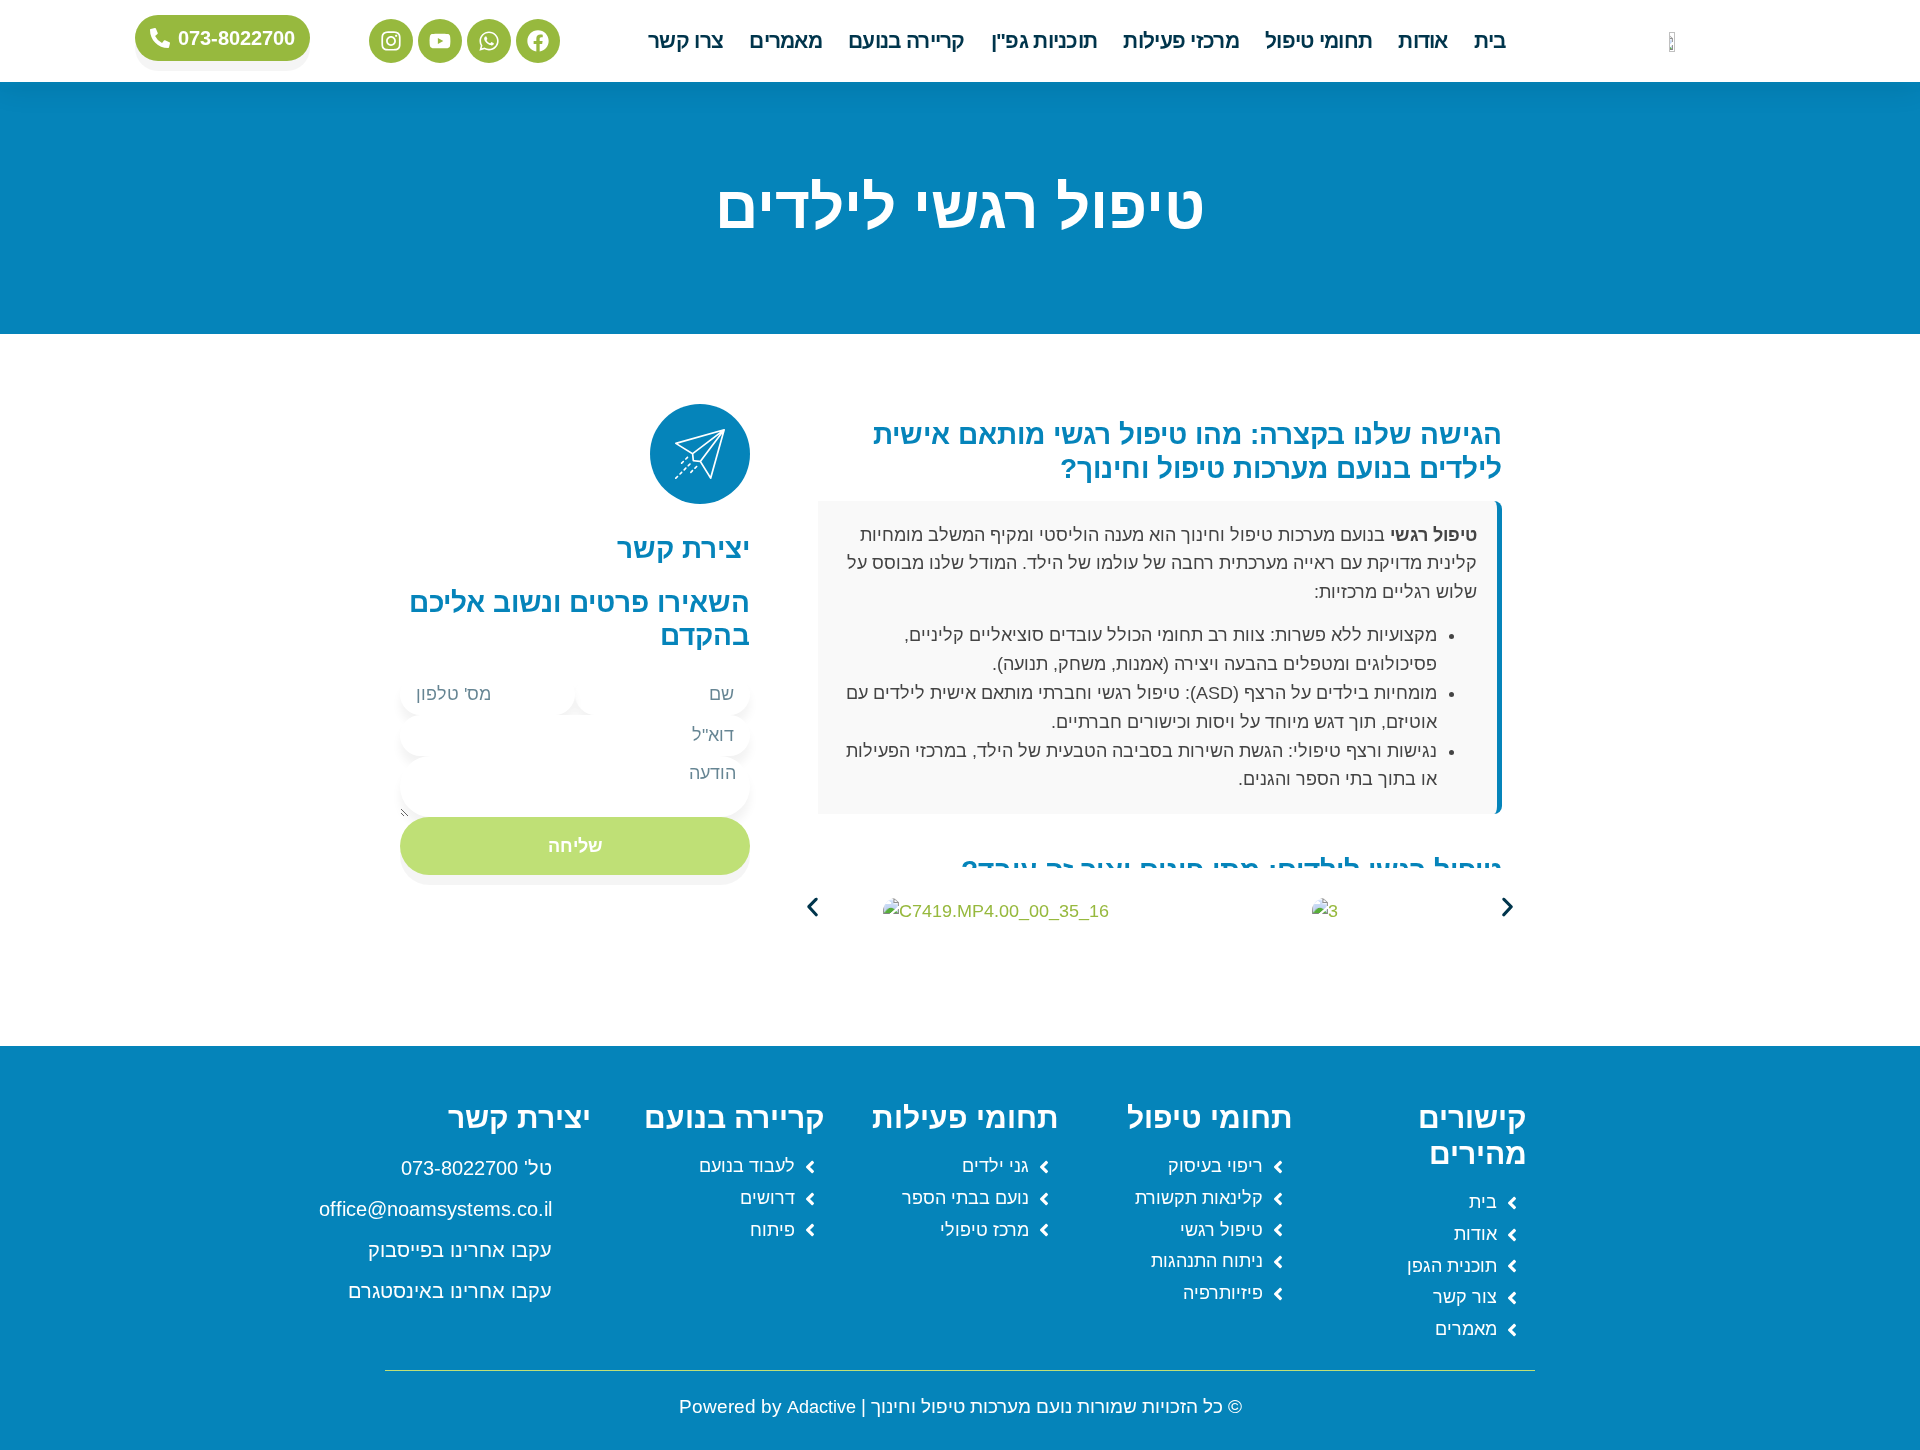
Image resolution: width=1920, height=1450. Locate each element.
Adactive (821, 1407)
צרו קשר (685, 41)
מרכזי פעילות (1181, 41)
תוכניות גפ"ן (1044, 41)
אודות (1423, 41)
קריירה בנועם (906, 41)
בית (1490, 41)
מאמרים (785, 41)
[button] (812, 907)
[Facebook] (538, 41)
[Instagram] (391, 41)
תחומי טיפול (1318, 41)
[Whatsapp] (489, 41)
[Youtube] (440, 41)
